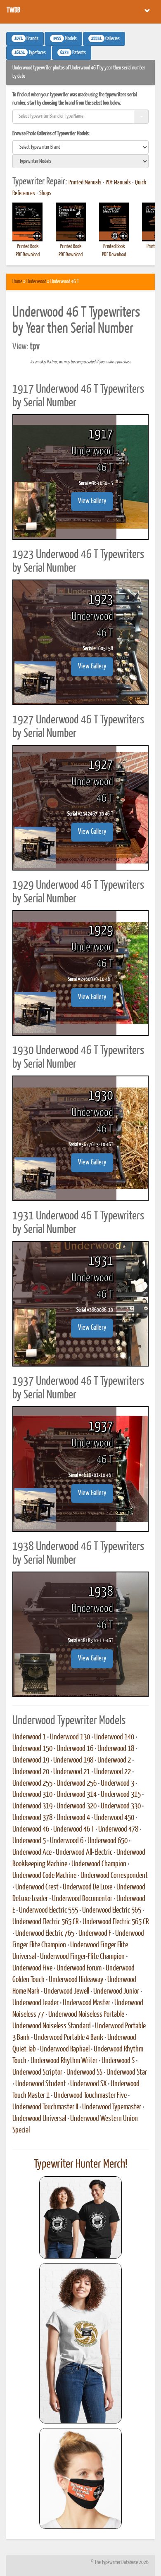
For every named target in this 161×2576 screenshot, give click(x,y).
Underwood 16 (75, 1749)
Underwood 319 (32, 1806)
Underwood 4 (73, 1818)
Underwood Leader (36, 2003)
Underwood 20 (31, 1772)
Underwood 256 (77, 1784)
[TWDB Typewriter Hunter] (80, 2217)
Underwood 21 (72, 1772)
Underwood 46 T (74, 1829)
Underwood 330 (121, 1806)
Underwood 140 (114, 1737)
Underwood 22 (112, 1772)
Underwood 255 (32, 1784)
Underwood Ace (32, 1853)
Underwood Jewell (66, 1992)
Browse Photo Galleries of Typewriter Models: (51, 134)
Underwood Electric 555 (49, 1911)
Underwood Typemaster (112, 2107)
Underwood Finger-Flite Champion (82, 1957)
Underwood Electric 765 (45, 1934)
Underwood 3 (117, 1784)
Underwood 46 (31, 1829)
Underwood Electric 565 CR (45, 1922)
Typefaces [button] (30, 53)
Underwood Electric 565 (112, 1911)
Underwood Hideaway (76, 1980)
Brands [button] (26, 39)
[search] (80, 147)
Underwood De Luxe (88, 1887)
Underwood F (95, 1934)
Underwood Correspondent (114, 1876)
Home (17, 282)
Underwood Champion (99, 1864)
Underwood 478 (118, 1829)
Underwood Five (32, 1968)
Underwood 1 (29, 1737)
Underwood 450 (114, 1818)
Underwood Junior (116, 1992)
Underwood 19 (31, 1760)
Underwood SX (88, 2084)
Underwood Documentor (82, 1899)
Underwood (36, 282)
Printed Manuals (85, 183)
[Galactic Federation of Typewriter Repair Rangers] (80, 2343)
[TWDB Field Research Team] (80, 2478)
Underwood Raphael (65, 2049)
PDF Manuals (118, 183)
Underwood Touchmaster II (45, 2107)
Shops (45, 193)
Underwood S (118, 2061)
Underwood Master (86, 2003)
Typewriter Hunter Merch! (81, 2164)
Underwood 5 (29, 1841)
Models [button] (65, 39)
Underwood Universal (39, 2119)
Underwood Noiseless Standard (52, 2026)
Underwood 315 (121, 1795)
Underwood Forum (79, 1968)
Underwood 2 (114, 1760)
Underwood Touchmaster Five (90, 2096)
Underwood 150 (32, 1749)
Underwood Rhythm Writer (64, 2061)
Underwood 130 (70, 1737)
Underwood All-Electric (84, 1853)
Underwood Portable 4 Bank (69, 2038)
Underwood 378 (32, 1818)
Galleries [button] (105, 39)
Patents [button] (73, 53)
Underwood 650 (108, 1841)
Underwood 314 (77, 1795)
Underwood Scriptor (37, 2073)
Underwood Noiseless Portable (86, 2015)
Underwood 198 (73, 1760)
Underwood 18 (116, 1749)
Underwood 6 (67, 1841)
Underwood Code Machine (44, 1876)
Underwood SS (84, 2073)
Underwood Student (41, 2084)
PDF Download (28, 255)
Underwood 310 (32, 1795)
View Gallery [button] (92, 501)
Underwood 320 (77, 1806)
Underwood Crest (37, 1887)
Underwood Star (127, 2073)
